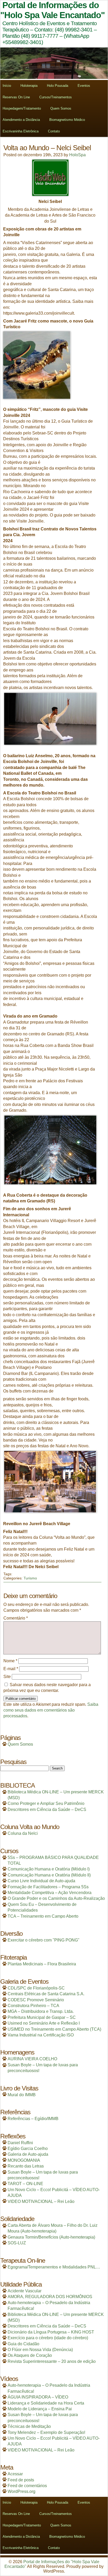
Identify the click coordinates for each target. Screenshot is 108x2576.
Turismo (30, 1578)
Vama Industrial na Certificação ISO (41, 2035)
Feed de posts (21, 2480)
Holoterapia (29, 86)
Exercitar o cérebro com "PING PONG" (44, 1940)
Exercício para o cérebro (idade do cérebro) (48, 2338)
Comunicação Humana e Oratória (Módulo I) (49, 1869)
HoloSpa (77, 155)
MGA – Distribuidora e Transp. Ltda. (41, 2011)
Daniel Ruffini (20, 2143)
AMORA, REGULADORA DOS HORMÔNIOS (50, 2297)
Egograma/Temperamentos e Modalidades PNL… (54, 2267)
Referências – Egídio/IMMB (33, 2119)
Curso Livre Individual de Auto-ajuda (41, 1881)
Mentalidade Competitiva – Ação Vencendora (50, 1893)
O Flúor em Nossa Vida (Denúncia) (40, 2350)
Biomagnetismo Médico (67, 120)
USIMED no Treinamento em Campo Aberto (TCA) (54, 2029)
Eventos (84, 86)
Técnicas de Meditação (29, 2426)
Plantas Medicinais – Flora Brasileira (42, 1964)
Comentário (16, 1618)
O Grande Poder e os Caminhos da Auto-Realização (56, 1898)
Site (7, 1677)
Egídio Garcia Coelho (28, 2149)
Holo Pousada (58, 86)
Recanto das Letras (26, 2166)
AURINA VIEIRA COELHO (32, 2059)
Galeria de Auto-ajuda (28, 2154)
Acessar (15, 2474)
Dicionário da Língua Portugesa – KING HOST (51, 2332)
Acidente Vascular (25, 2291)
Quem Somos (61, 108)
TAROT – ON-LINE (25, 2184)
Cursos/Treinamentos (56, 97)
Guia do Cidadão (23, 2344)
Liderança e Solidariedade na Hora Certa (46, 2403)
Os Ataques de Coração (30, 2355)
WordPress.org (21, 2491)
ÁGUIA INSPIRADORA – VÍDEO (38, 2397)
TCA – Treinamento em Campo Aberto (43, 1916)
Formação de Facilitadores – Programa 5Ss (48, 1887)
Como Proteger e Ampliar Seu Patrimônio (46, 1803)
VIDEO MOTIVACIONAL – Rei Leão (41, 2201)
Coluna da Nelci (23, 1833)
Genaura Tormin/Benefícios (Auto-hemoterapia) (51, 2237)
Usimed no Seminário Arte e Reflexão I (44, 2023)
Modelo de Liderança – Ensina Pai (40, 2409)
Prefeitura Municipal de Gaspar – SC (42, 2017)
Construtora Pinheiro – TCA (33, 2006)
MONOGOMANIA (24, 2160)
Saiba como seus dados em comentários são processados (51, 1710)
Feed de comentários (27, 2486)
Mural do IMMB (22, 2095)
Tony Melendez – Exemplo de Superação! (46, 2432)
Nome (10, 1661)
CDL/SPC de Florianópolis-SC (36, 1988)
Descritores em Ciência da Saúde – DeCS (47, 1809)
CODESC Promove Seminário (36, 2000)
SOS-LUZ (17, 2243)
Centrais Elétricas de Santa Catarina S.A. (46, 1994)
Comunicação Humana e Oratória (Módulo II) (49, 1875)
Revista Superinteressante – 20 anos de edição (52, 2361)
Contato (54, 131)
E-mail (11, 1669)
